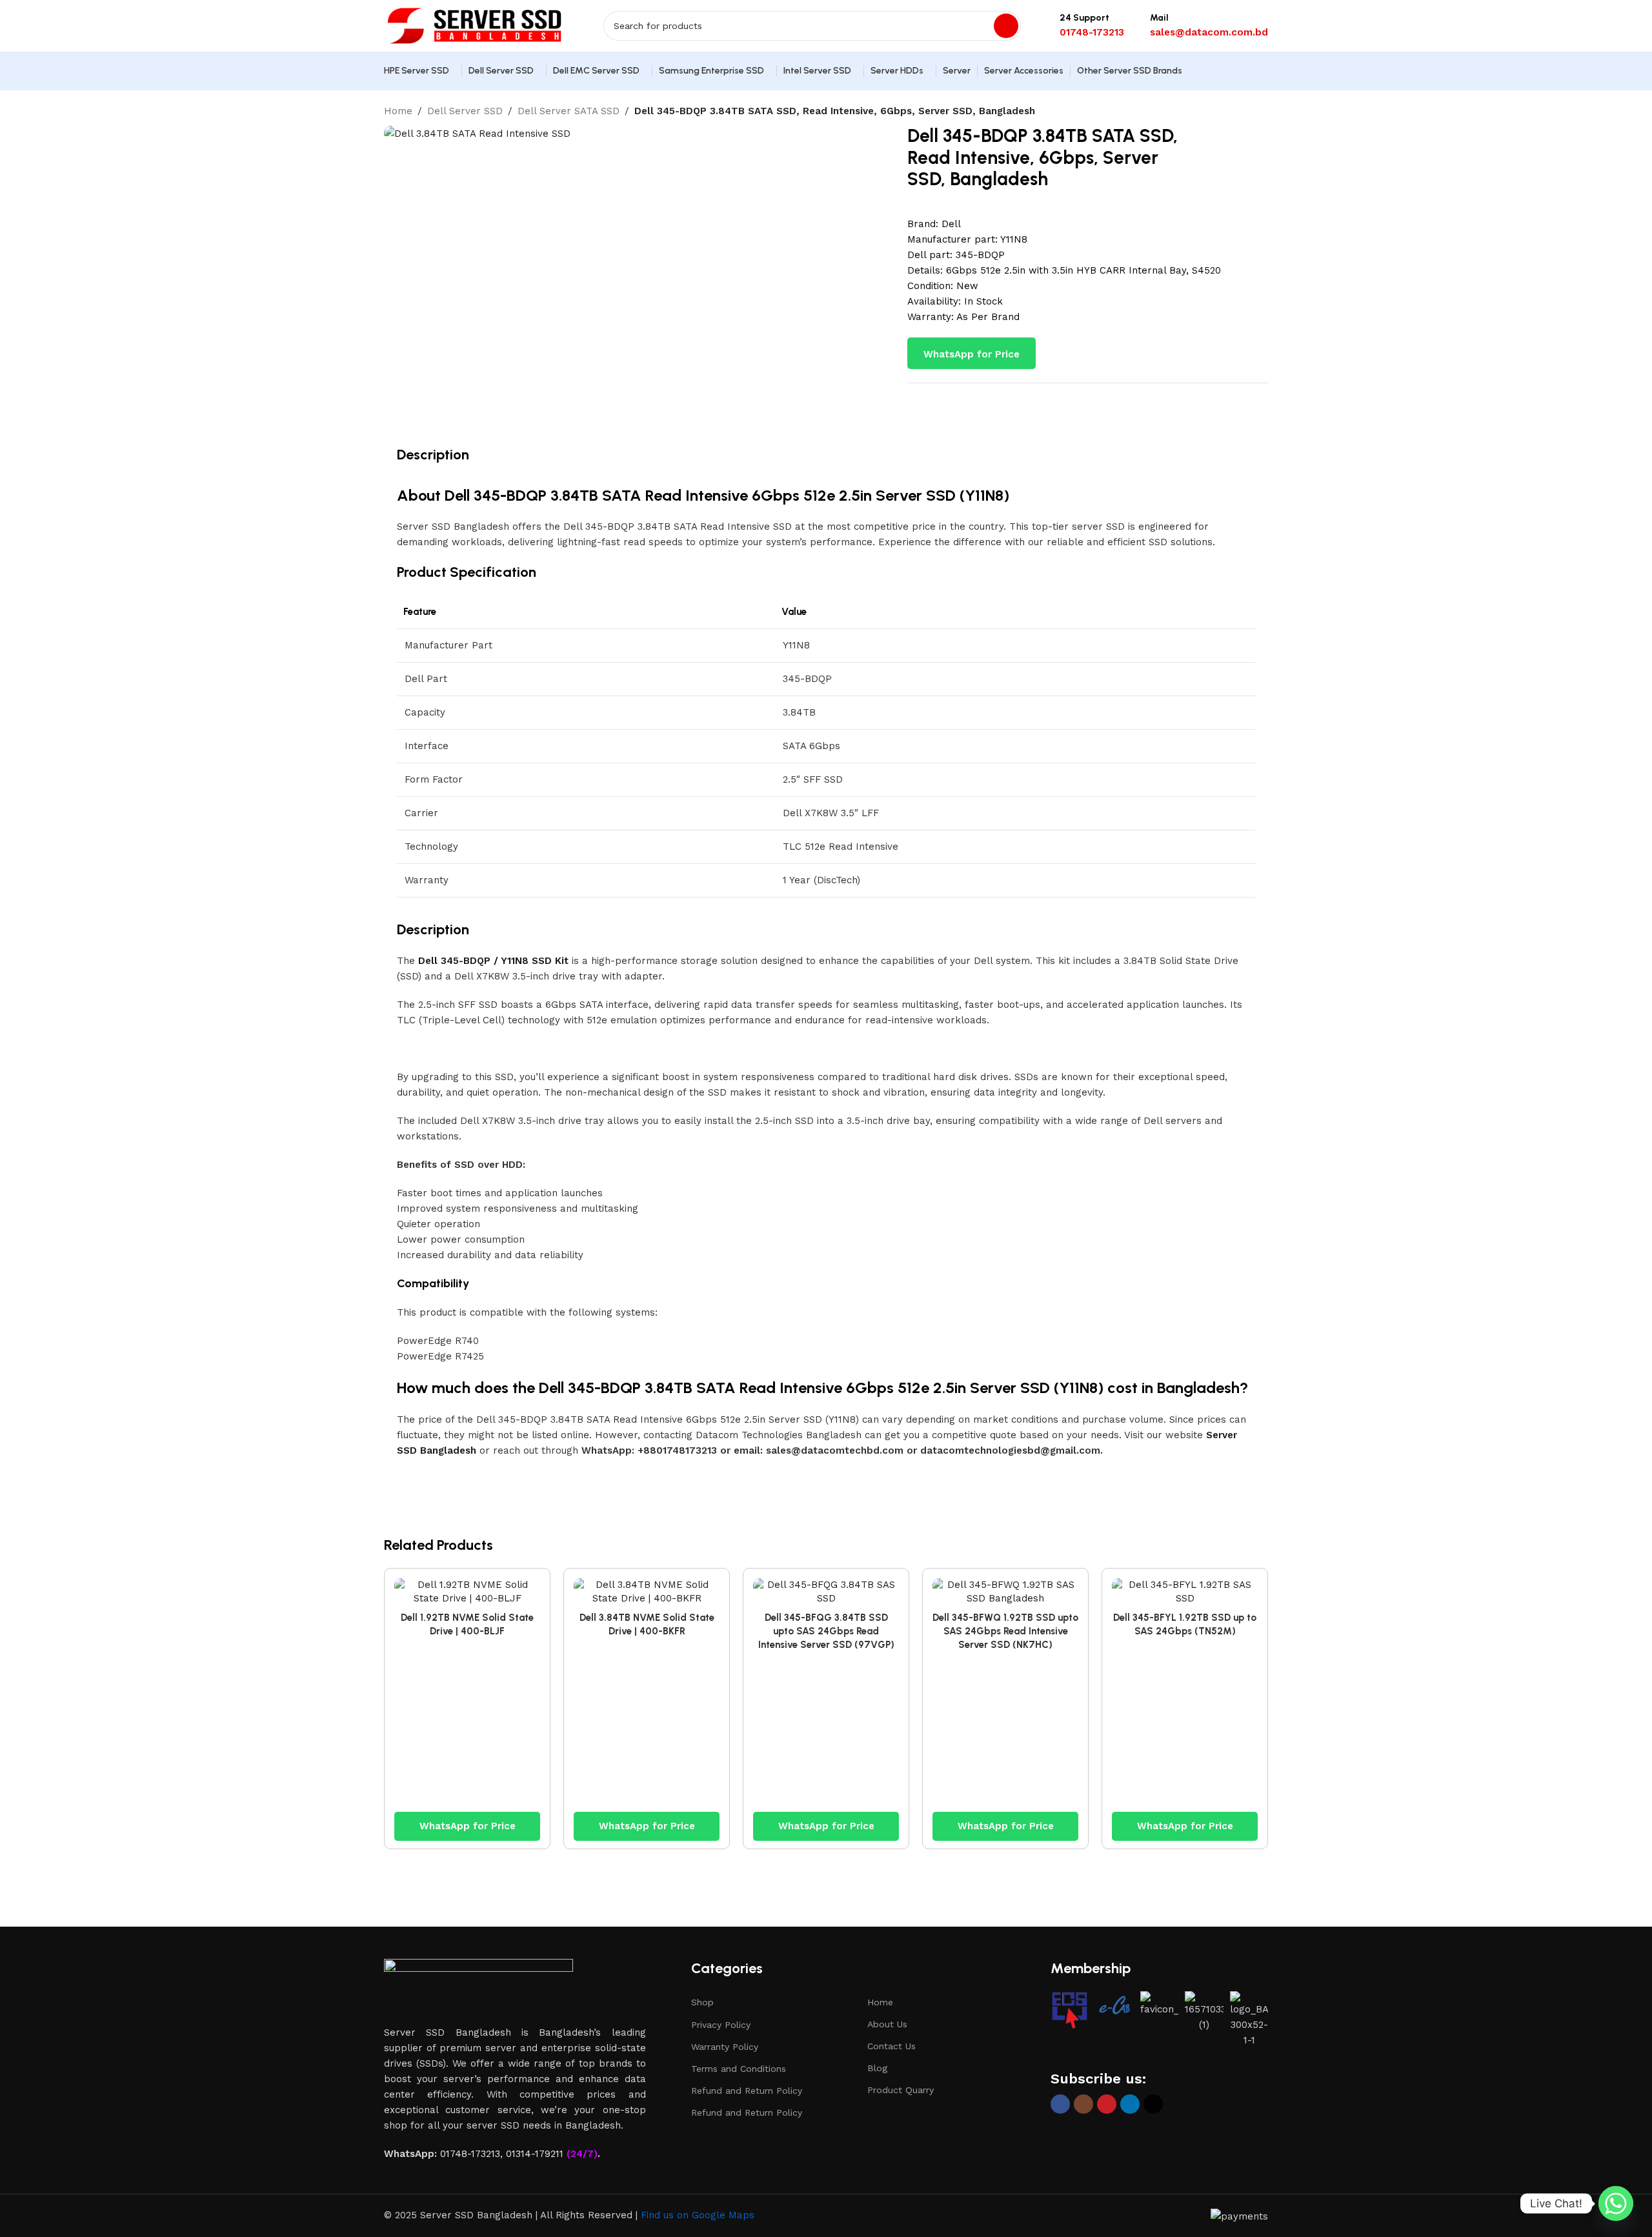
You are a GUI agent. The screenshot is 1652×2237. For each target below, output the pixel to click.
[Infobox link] (1092, 26)
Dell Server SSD (465, 111)
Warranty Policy (725, 2047)
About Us (887, 2024)
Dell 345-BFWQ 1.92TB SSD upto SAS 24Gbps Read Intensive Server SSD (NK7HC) (1005, 1631)
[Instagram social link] (1083, 2104)
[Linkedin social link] (1130, 2104)
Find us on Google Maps (698, 2215)
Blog (877, 2068)
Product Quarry (901, 2090)
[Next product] (1262, 112)
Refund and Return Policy (747, 2091)
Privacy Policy (721, 2025)
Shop (702, 2002)
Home (398, 111)
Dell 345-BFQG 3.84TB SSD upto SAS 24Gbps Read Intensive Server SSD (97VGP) (826, 1631)
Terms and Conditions (739, 2069)
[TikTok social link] (1153, 2104)
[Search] (1006, 26)
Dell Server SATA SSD (569, 111)
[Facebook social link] (1060, 2104)
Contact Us (891, 2046)
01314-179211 (535, 2154)
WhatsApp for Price (972, 354)
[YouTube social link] (1107, 2104)
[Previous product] (1236, 112)
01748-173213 (470, 2154)
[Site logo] (474, 25)
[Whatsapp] (1616, 2203)
